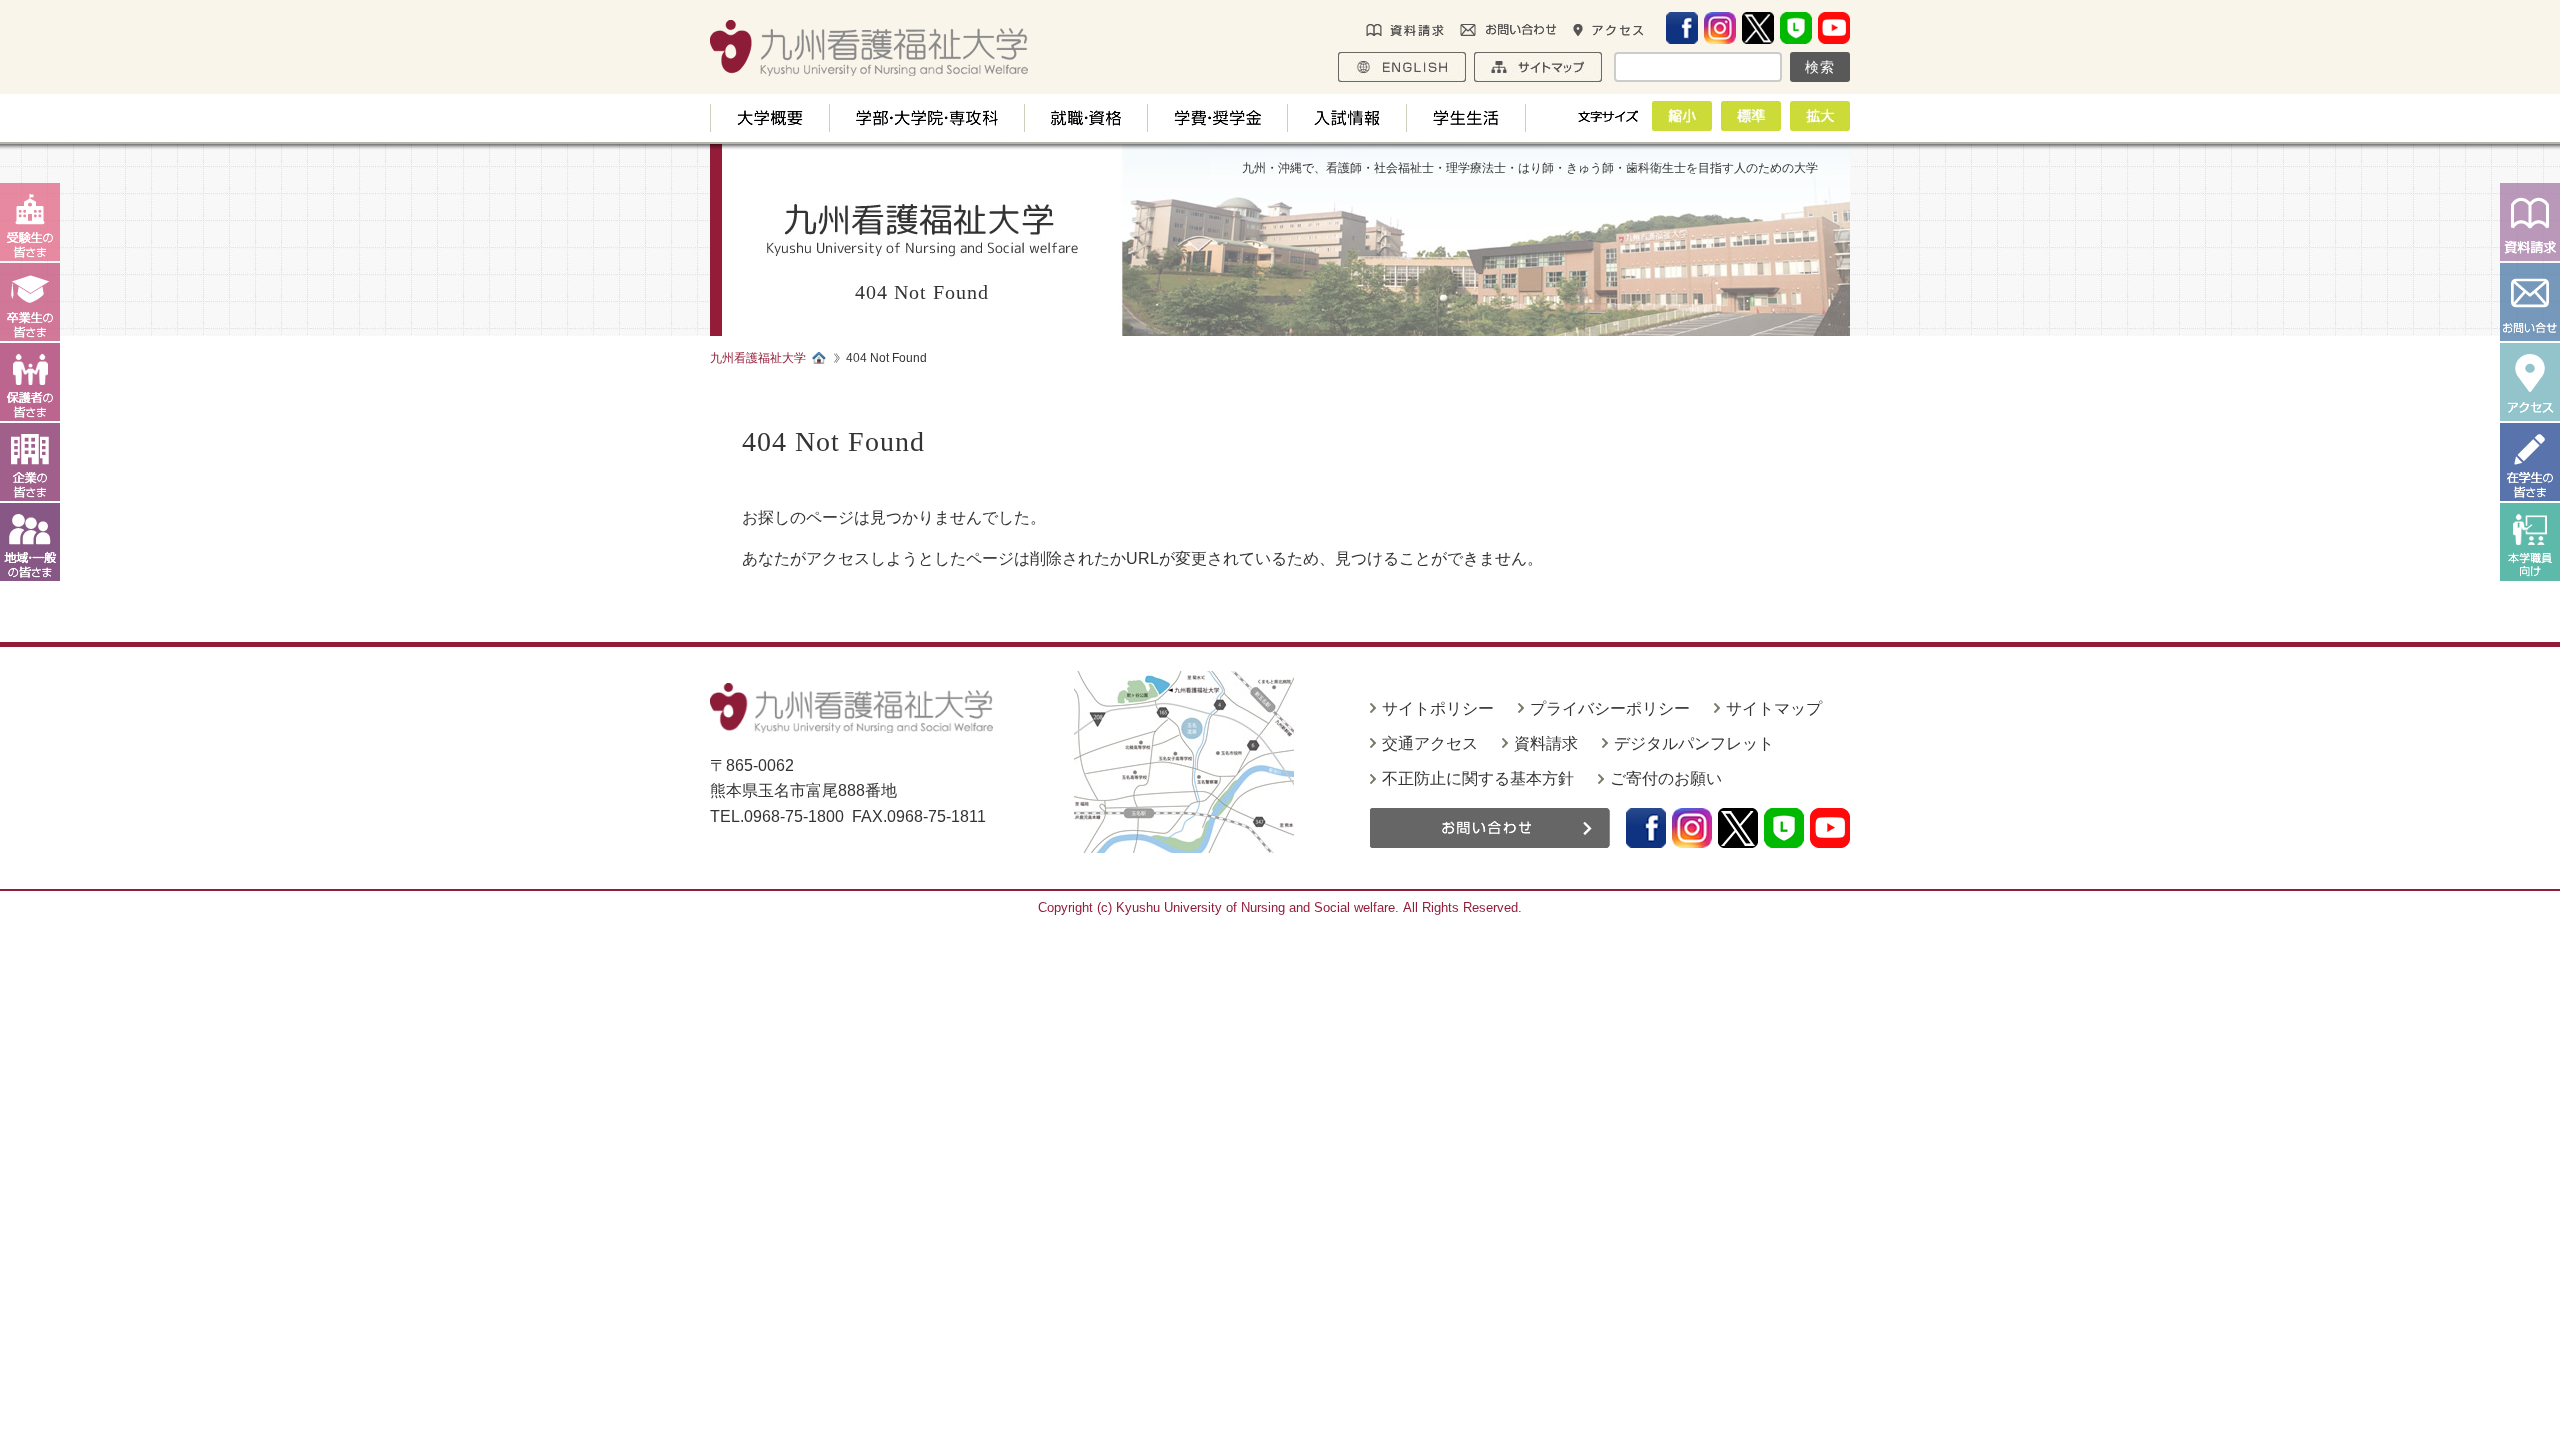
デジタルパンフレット (1694, 743)
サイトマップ (1774, 708)
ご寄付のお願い (1666, 778)
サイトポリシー (1438, 708)
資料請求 (1546, 743)
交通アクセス (1430, 743)
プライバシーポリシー (1610, 708)
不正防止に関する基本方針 (1478, 778)
